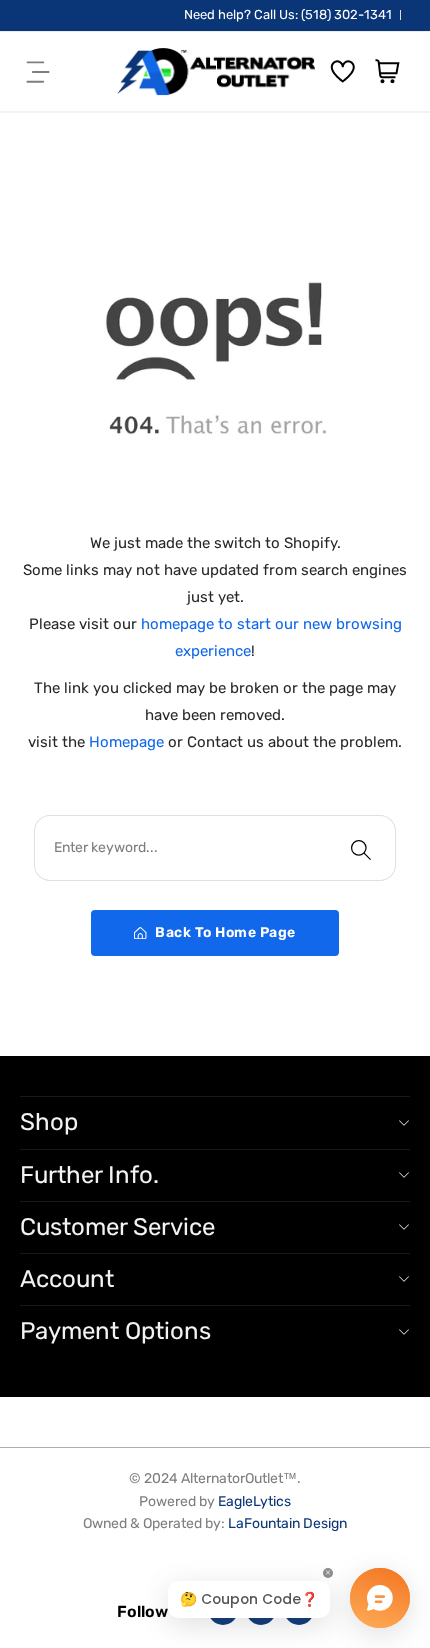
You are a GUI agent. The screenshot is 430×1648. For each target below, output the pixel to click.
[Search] (361, 848)
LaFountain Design (287, 1523)
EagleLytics (254, 1501)
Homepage (128, 742)
